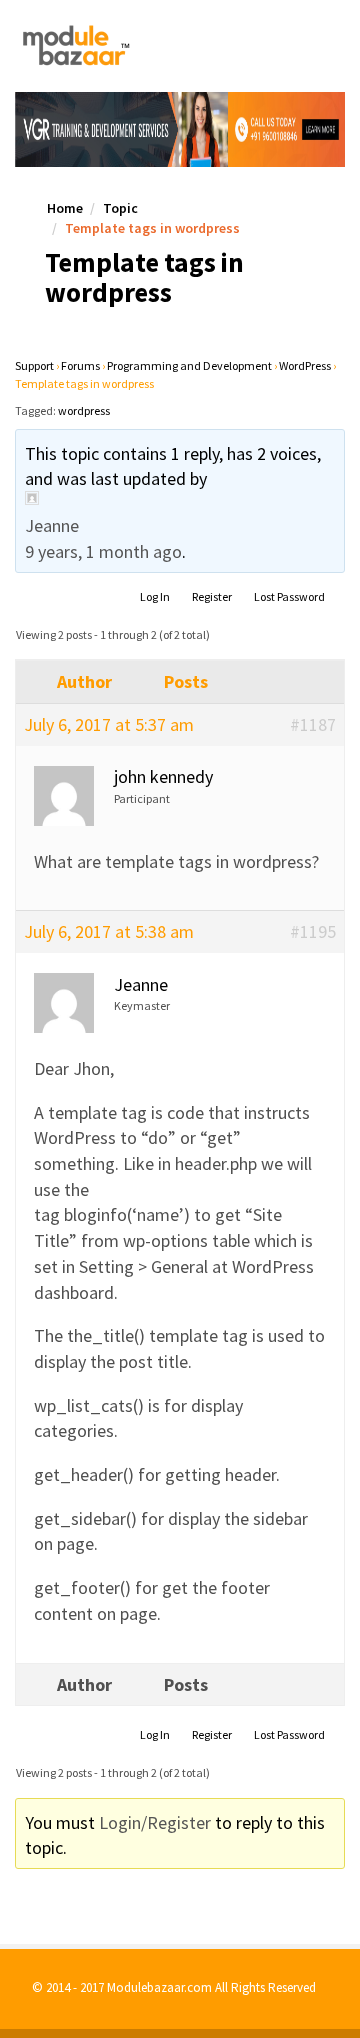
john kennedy (163, 776)
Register (212, 596)
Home (65, 208)
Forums (80, 365)
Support (34, 365)
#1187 (313, 724)
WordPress (305, 365)
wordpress (84, 410)
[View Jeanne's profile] (180, 498)
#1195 (313, 931)
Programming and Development (189, 365)
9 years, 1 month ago (103, 551)
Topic (120, 208)
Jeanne (52, 525)
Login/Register (155, 1822)
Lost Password (289, 596)
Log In (155, 596)
